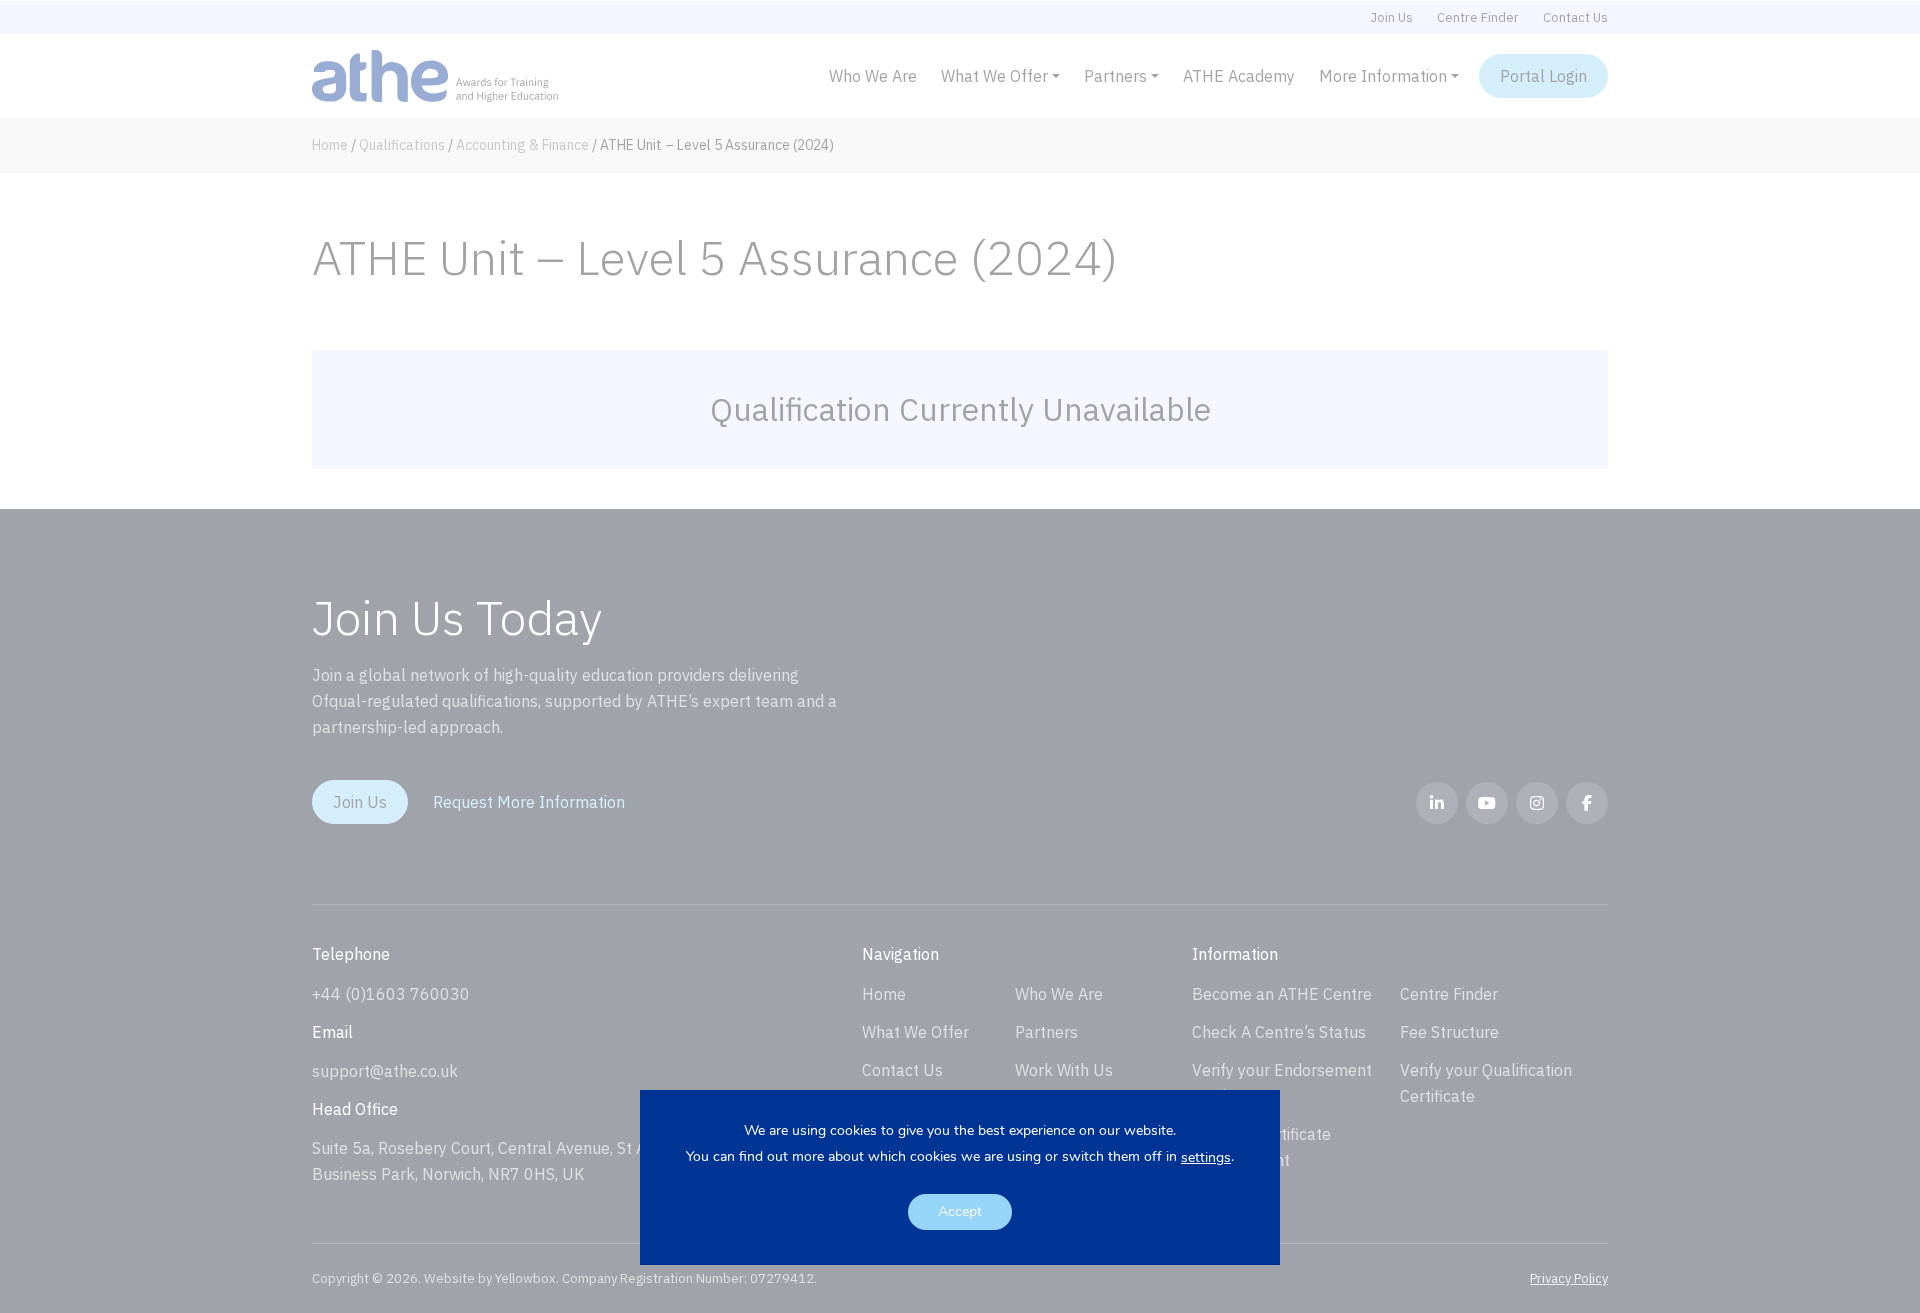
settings (1206, 1158)
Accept (960, 1211)
